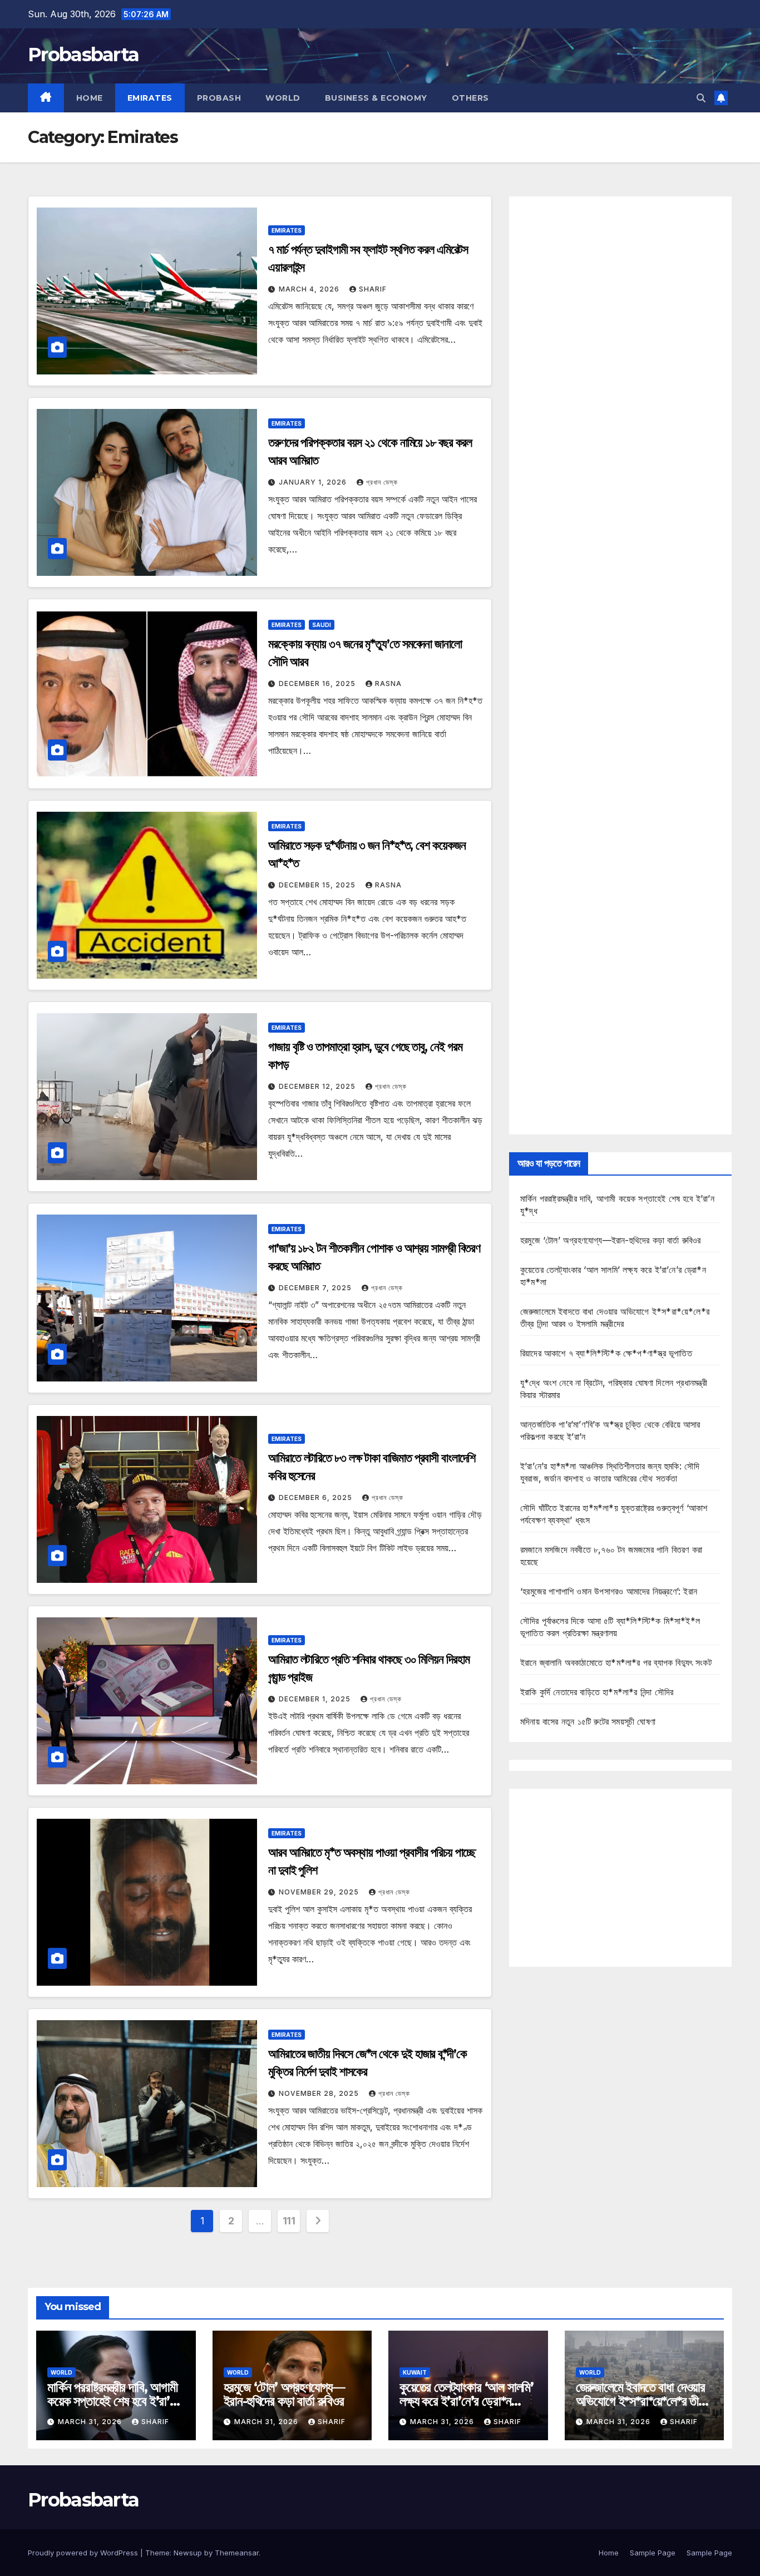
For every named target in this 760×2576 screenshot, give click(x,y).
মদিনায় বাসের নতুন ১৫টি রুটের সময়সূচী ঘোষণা (588, 1721)
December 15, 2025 (318, 885)
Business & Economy (376, 98)
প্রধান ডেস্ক (382, 482)
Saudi (322, 625)
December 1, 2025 (316, 1699)
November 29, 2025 (320, 1892)
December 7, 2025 (316, 1288)
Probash (219, 98)
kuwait (415, 2372)
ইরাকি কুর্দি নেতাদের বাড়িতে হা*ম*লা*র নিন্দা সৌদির (597, 1692)
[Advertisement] (620, 665)
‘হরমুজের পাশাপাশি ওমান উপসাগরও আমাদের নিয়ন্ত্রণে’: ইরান (609, 1591)
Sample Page (653, 2553)
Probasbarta (83, 55)
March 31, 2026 (91, 2422)
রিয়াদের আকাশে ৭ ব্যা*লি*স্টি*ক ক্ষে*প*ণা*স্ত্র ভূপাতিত (606, 1353)
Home (90, 98)
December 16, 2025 (318, 684)
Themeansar (237, 2553)
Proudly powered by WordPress (84, 2553)
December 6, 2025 (317, 1497)
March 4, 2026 (310, 289)
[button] (701, 98)
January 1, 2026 (314, 482)
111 (289, 2221)
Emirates (150, 98)
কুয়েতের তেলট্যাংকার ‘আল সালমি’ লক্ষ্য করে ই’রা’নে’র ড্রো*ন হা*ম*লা (467, 2401)
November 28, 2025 (320, 2093)
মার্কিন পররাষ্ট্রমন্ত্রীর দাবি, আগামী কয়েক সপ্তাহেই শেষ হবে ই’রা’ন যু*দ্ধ (112, 2401)
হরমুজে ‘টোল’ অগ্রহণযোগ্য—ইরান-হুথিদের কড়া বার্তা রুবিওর (611, 1240)
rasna (388, 684)
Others (470, 98)
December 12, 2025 (318, 1086)
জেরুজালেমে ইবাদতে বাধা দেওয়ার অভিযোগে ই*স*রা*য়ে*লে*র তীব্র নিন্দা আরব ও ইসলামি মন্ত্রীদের (642, 2401)
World (283, 98)
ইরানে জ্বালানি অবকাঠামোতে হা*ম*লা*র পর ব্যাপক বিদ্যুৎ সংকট (616, 1662)
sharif (373, 289)
